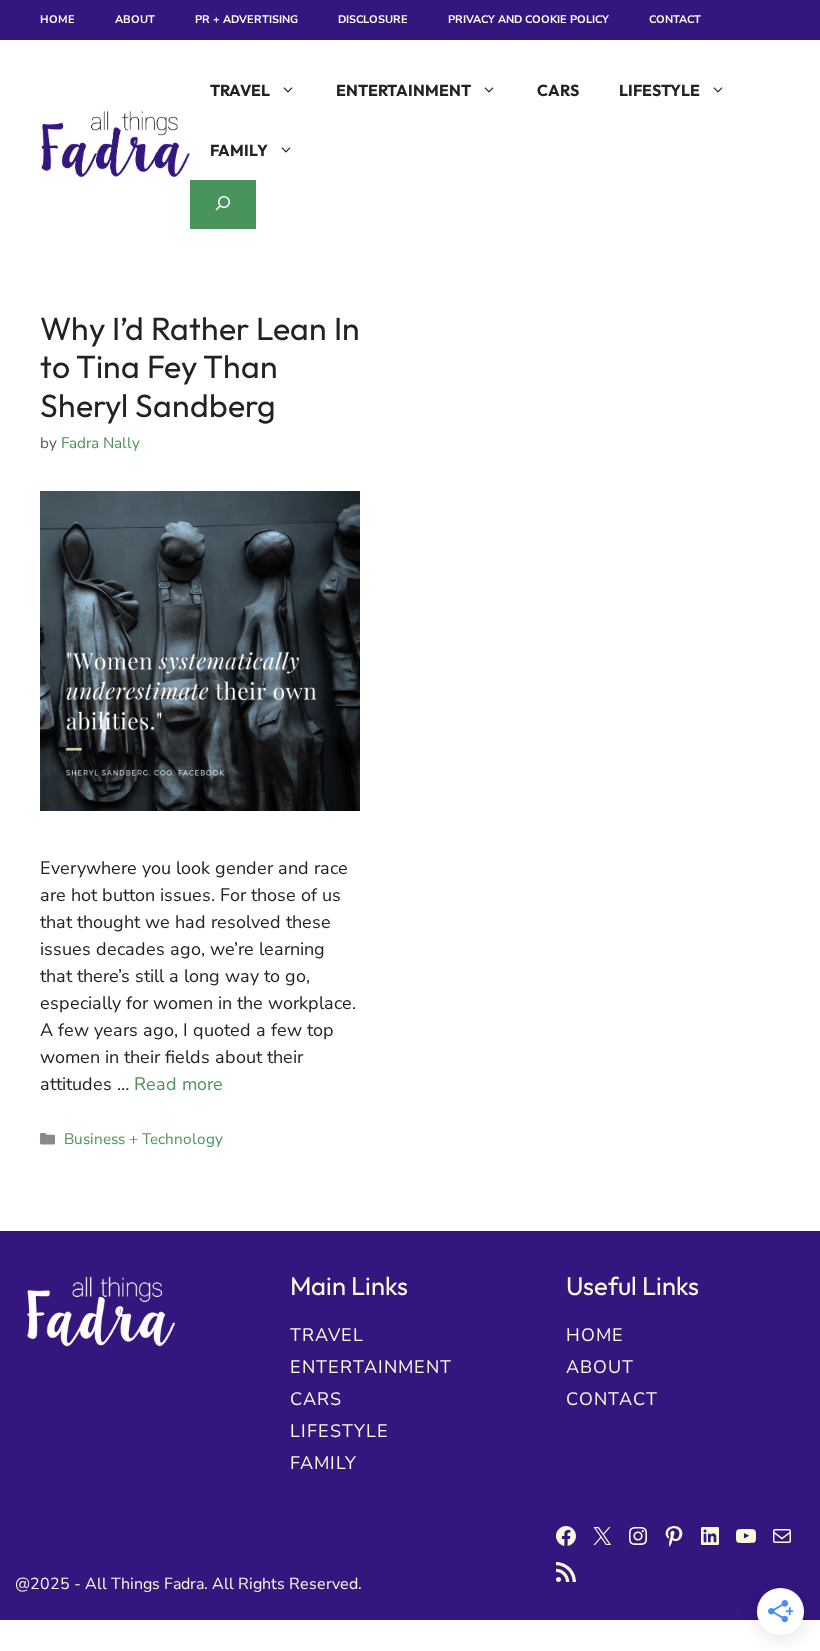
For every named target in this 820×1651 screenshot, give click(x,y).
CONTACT (612, 1399)
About (135, 19)
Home (57, 19)
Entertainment (403, 90)
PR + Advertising (246, 19)
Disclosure (373, 19)
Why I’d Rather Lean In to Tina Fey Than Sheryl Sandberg (200, 366)
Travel (240, 90)
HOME (595, 1335)
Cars (558, 90)
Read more (178, 1084)
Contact (675, 19)
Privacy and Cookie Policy (528, 19)
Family (239, 150)
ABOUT (600, 1367)
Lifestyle (659, 90)
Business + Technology (143, 1139)
